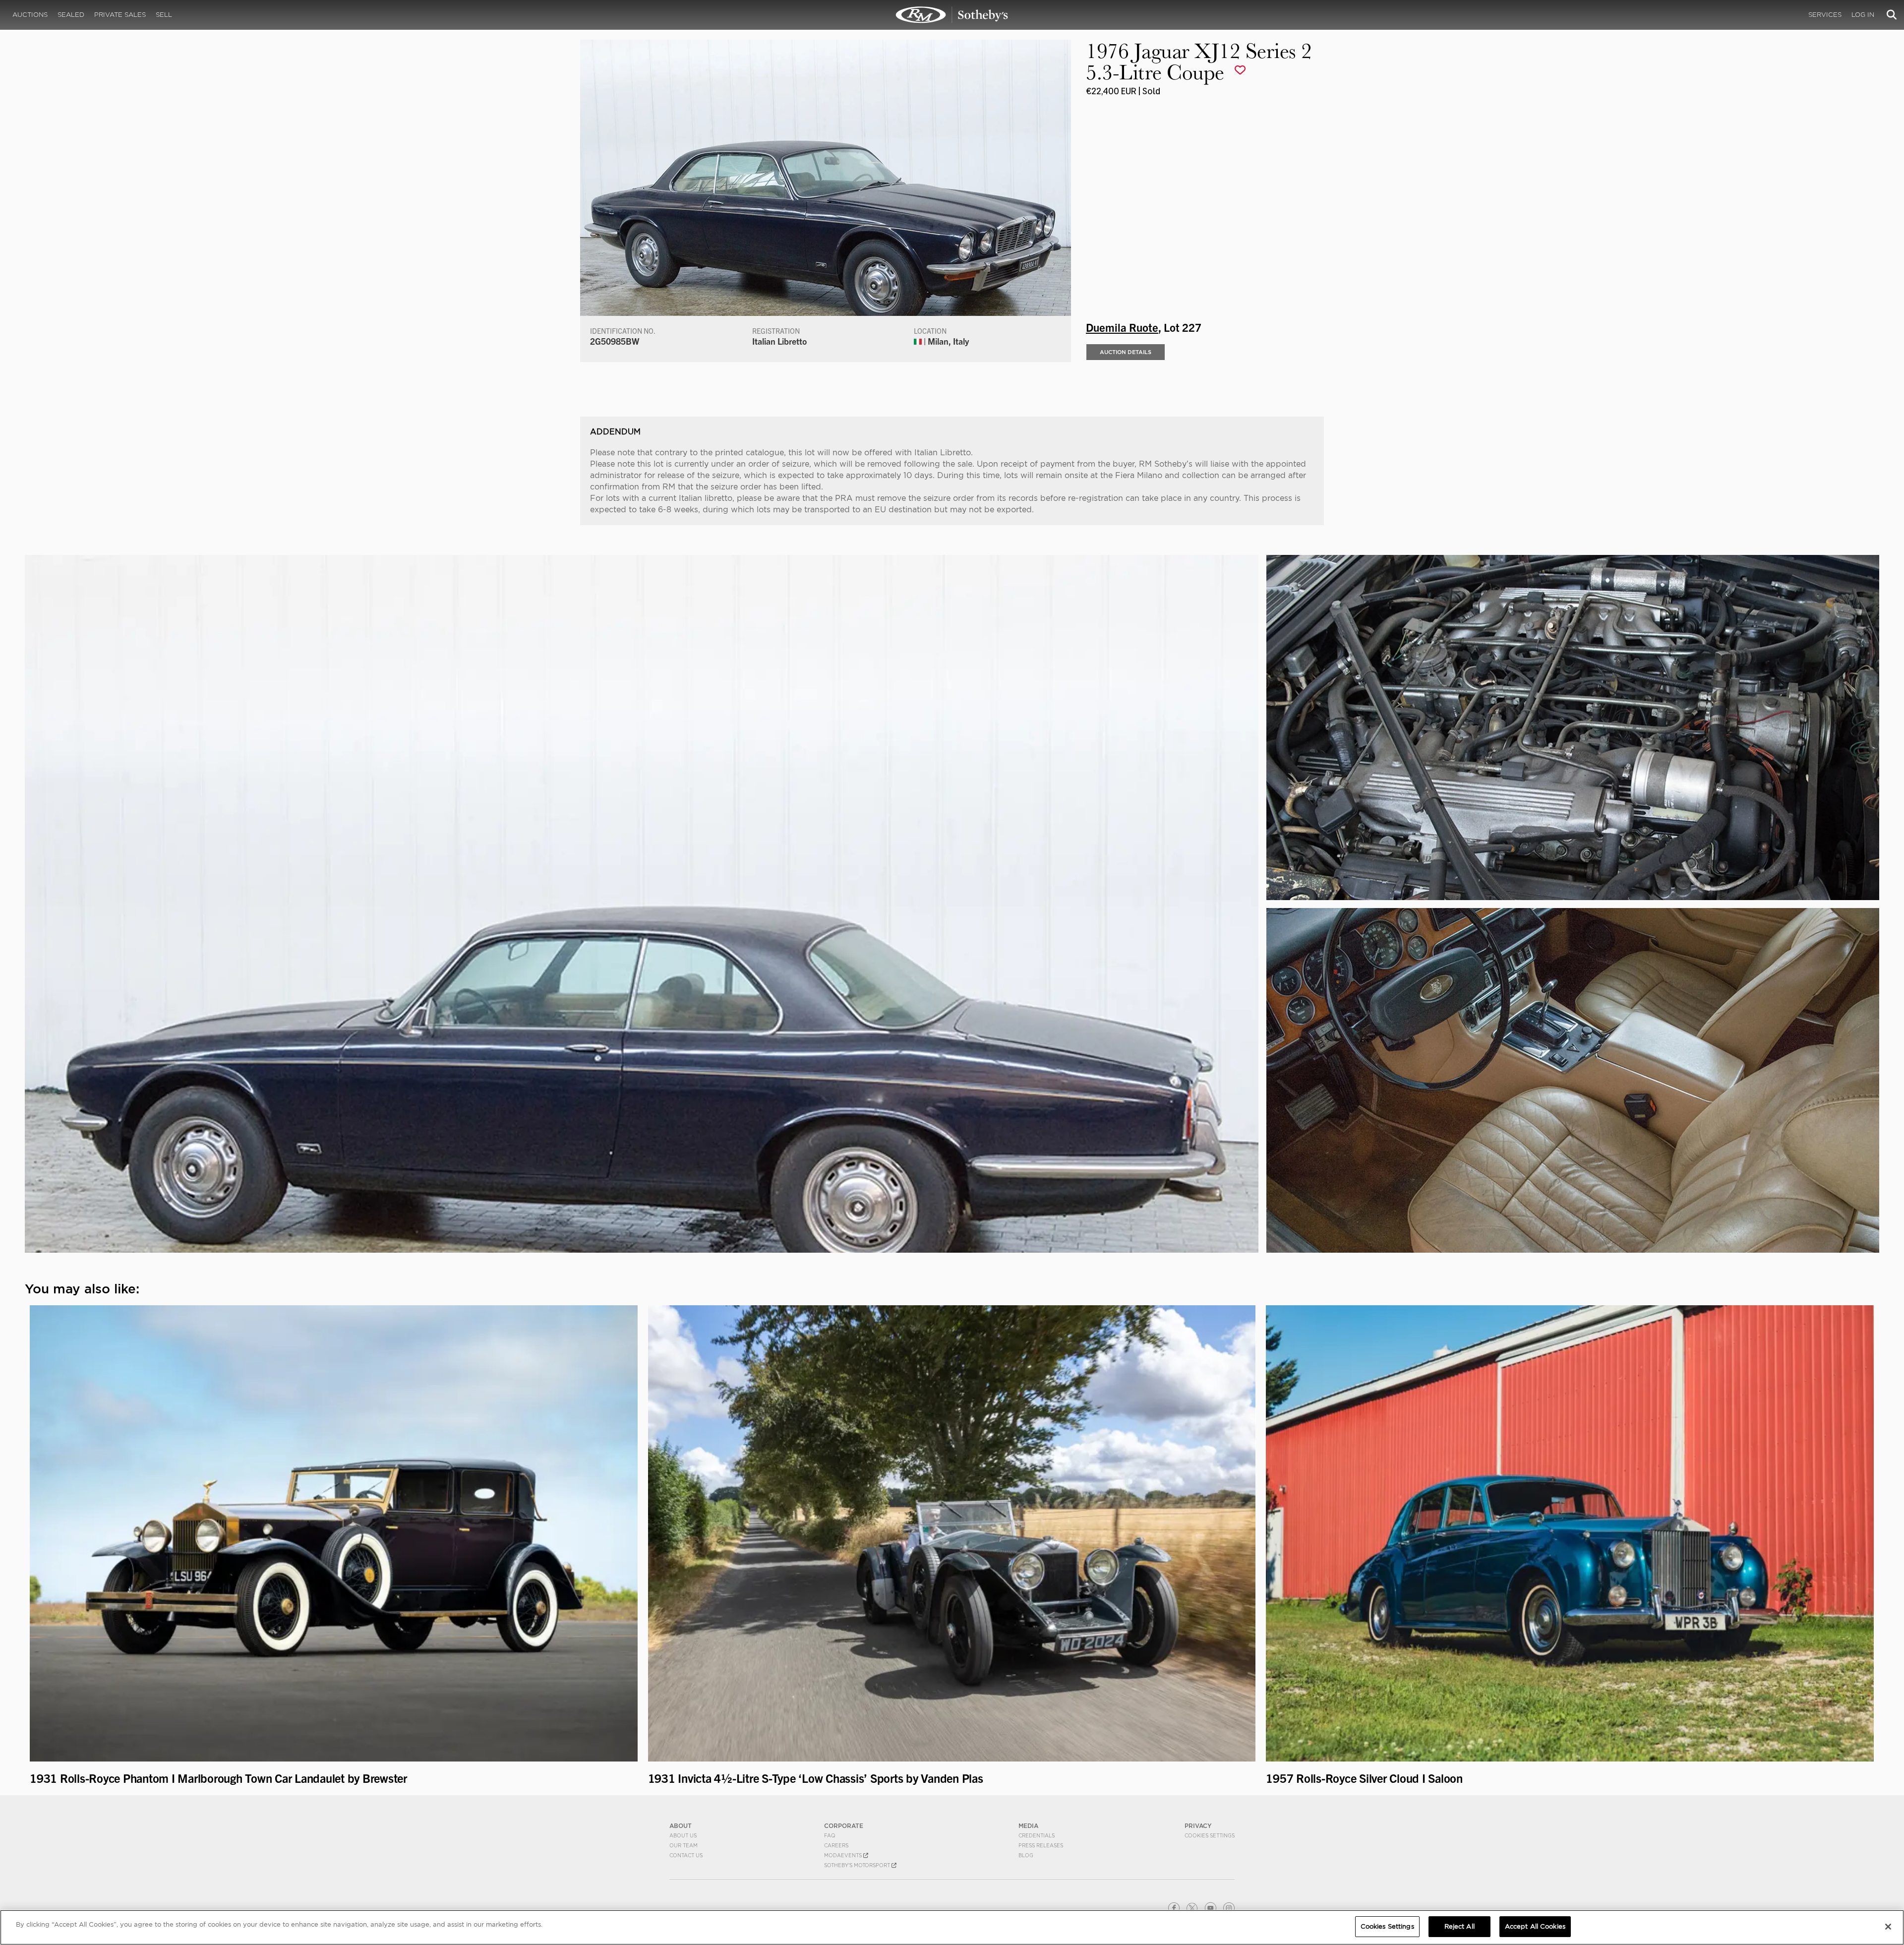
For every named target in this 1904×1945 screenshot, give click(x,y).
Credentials (1037, 1835)
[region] (952, 1927)
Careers (836, 1845)
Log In (1863, 15)
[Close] (1888, 1927)
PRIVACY (1198, 1826)
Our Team (684, 1845)
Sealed (71, 15)
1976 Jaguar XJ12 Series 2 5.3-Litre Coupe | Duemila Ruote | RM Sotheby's (952, 15)
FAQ (830, 1835)
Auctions (30, 15)
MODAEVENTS (844, 1855)
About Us (683, 1835)
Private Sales (120, 15)
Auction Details (1126, 352)
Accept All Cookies (1535, 1926)
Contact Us (686, 1855)
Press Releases (1041, 1845)
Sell (164, 15)
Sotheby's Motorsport (858, 1865)
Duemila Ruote (1122, 327)
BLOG (1026, 1855)
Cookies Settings (1210, 1835)
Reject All (1459, 1926)
